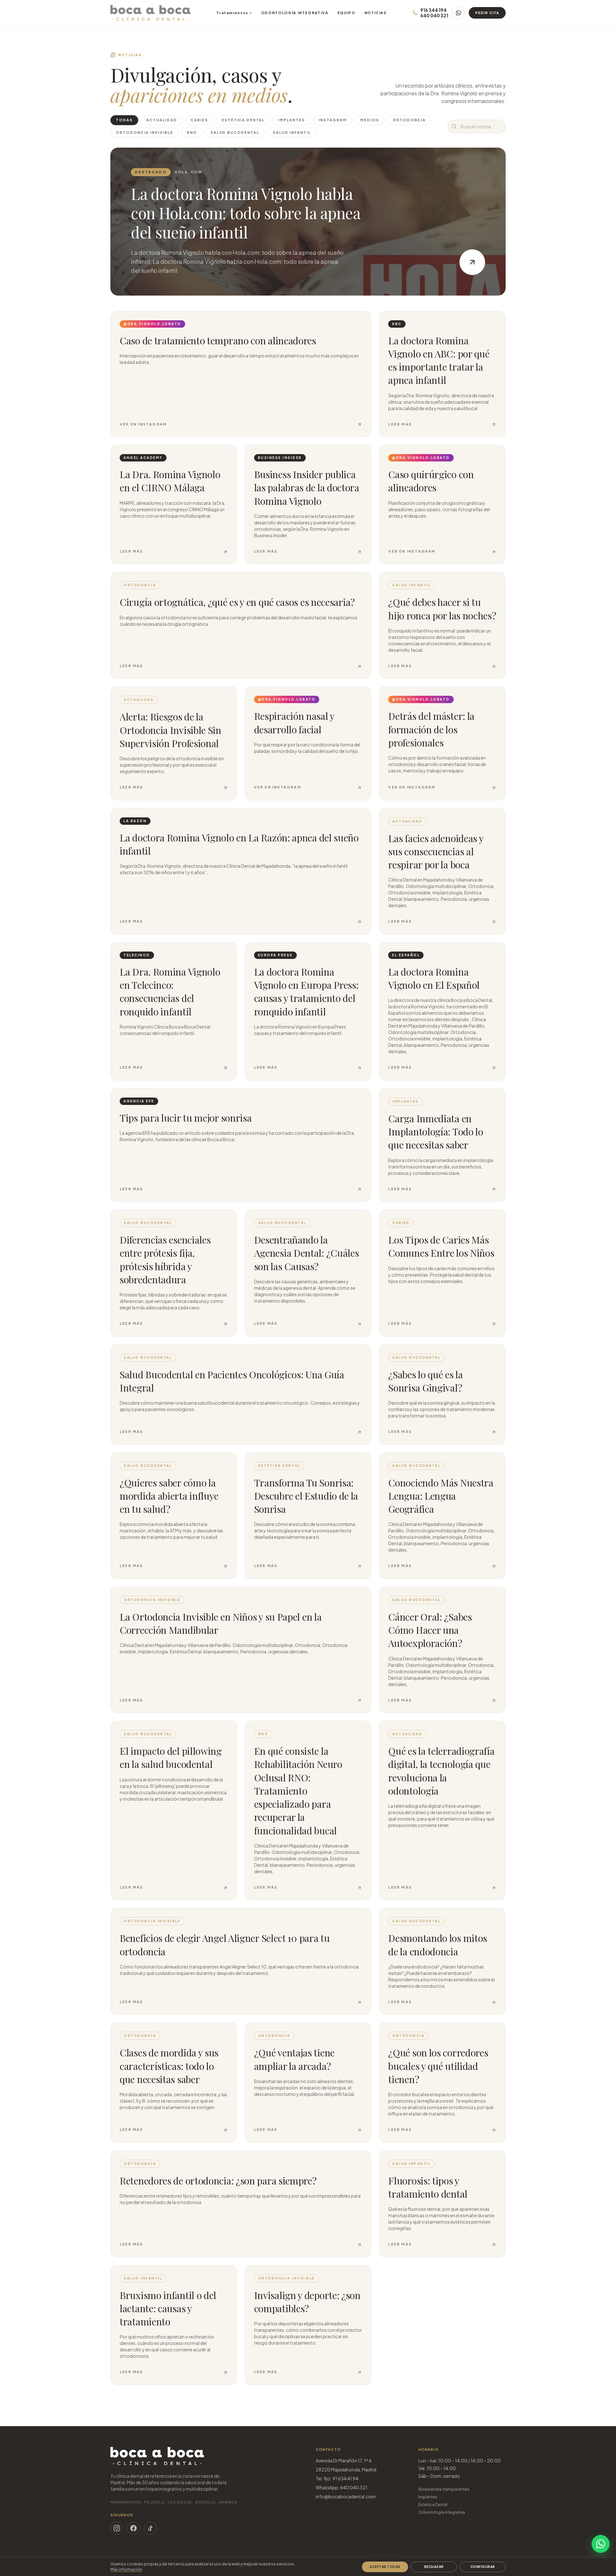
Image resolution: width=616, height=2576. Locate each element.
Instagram (333, 120)
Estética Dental (433, 2505)
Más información (126, 2569)
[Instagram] (117, 2528)
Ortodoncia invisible (145, 132)
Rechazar (434, 2567)
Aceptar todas (385, 2567)
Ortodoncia (409, 120)
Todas (124, 120)
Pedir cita (487, 13)
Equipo (346, 13)
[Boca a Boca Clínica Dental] (150, 13)
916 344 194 (433, 10)
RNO (192, 132)
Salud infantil (292, 132)
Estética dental (243, 120)
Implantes (292, 120)
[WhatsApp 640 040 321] (458, 13)
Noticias (376, 13)
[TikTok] (150, 2528)
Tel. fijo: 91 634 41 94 (337, 2478)
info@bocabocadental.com (346, 2496)
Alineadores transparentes (444, 2489)
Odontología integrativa (442, 2512)
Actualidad (162, 120)
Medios (370, 120)
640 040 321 (434, 16)
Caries (199, 120)
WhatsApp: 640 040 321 (342, 2487)
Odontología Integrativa (295, 13)
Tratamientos (234, 13)
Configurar (483, 2567)
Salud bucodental (235, 132)
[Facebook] (133, 2528)
